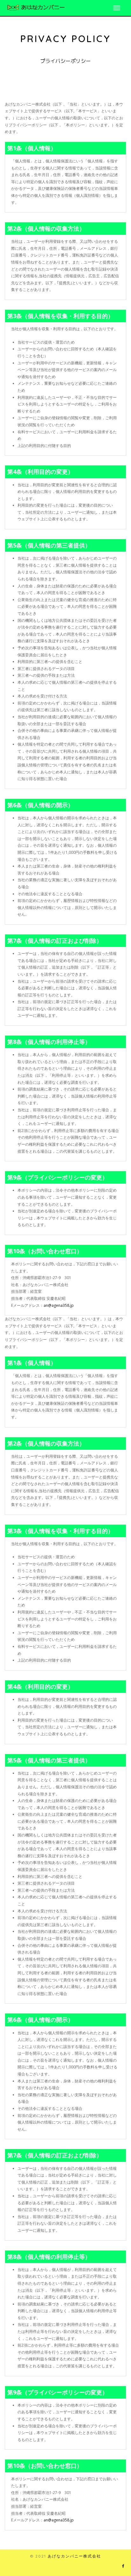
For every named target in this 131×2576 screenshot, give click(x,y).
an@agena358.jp (59, 1305)
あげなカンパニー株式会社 (74, 2556)
